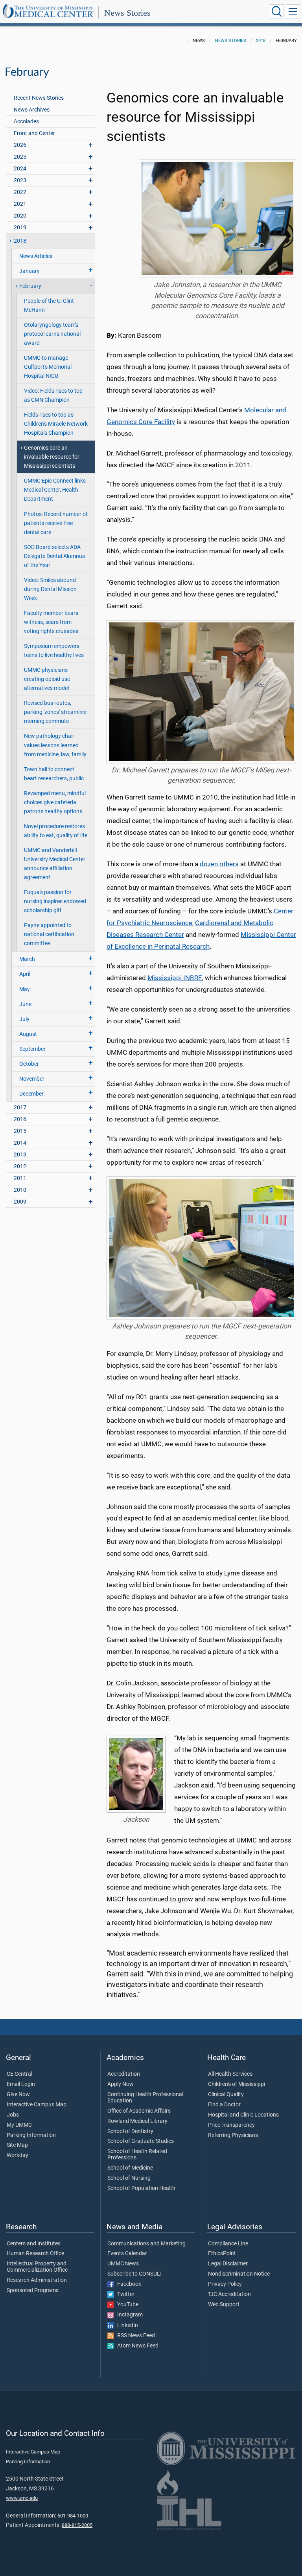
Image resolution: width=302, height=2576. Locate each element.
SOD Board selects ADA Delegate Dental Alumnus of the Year (54, 556)
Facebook (127, 2284)
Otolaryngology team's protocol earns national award (52, 334)
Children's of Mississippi (237, 2084)
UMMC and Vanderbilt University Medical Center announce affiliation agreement (55, 864)
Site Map (17, 2145)
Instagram (128, 2315)
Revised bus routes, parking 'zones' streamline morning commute (55, 712)
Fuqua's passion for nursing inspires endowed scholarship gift (55, 901)
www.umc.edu (22, 2498)
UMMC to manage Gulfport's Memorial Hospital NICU (48, 367)
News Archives (32, 110)
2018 (261, 41)
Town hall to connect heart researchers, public (54, 774)
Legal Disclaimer (228, 2264)
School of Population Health (141, 2188)
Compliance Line (228, 2244)
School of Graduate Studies (141, 2141)
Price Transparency (231, 2125)
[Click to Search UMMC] (277, 11)
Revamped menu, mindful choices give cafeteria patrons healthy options (55, 802)
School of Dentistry (130, 2131)
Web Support (224, 2305)
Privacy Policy (225, 2284)
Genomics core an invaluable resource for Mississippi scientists (52, 457)
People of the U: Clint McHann (49, 306)
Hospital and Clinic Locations (243, 2115)
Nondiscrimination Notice (239, 2274)
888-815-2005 (77, 2525)
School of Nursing (129, 2178)
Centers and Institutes (34, 2244)
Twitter (124, 2294)
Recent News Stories (39, 98)
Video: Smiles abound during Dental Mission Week (50, 589)
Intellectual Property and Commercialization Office (37, 2267)
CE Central (19, 2074)
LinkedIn (126, 2325)
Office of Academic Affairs (139, 2111)
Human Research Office (35, 2254)
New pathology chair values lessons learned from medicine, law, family (55, 745)
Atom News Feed (136, 2346)
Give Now (18, 2095)
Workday (17, 2155)
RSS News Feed (134, 2336)
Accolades (26, 122)
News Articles (36, 256)
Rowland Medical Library (137, 2121)
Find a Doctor (224, 2105)
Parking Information (31, 2135)
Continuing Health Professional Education (145, 2098)
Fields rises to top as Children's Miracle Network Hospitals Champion (56, 424)
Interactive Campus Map (37, 2105)
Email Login (21, 2084)
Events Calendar (127, 2254)
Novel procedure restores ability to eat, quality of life (56, 831)
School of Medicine (130, 2168)
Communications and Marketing (146, 2244)
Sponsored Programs (33, 2291)
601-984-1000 (73, 2516)
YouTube (126, 2305)
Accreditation (124, 2074)
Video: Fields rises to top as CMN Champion (53, 395)
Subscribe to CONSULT (135, 2274)
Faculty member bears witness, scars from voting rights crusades (51, 622)
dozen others (219, 864)
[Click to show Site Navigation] (293, 11)
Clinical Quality (226, 2095)
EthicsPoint (222, 2254)
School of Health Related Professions (137, 2155)
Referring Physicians (233, 2135)
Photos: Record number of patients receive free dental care (56, 523)
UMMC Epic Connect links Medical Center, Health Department (55, 490)
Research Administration (37, 2280)
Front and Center (34, 133)
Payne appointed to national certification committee (49, 934)
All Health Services (230, 2074)
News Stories (127, 13)
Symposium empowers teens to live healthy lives (54, 651)
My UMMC (19, 2125)
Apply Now (121, 2084)
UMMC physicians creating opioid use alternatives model (47, 679)
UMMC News (123, 2264)
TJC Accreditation (229, 2294)
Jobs (13, 2115)
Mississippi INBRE (175, 978)
